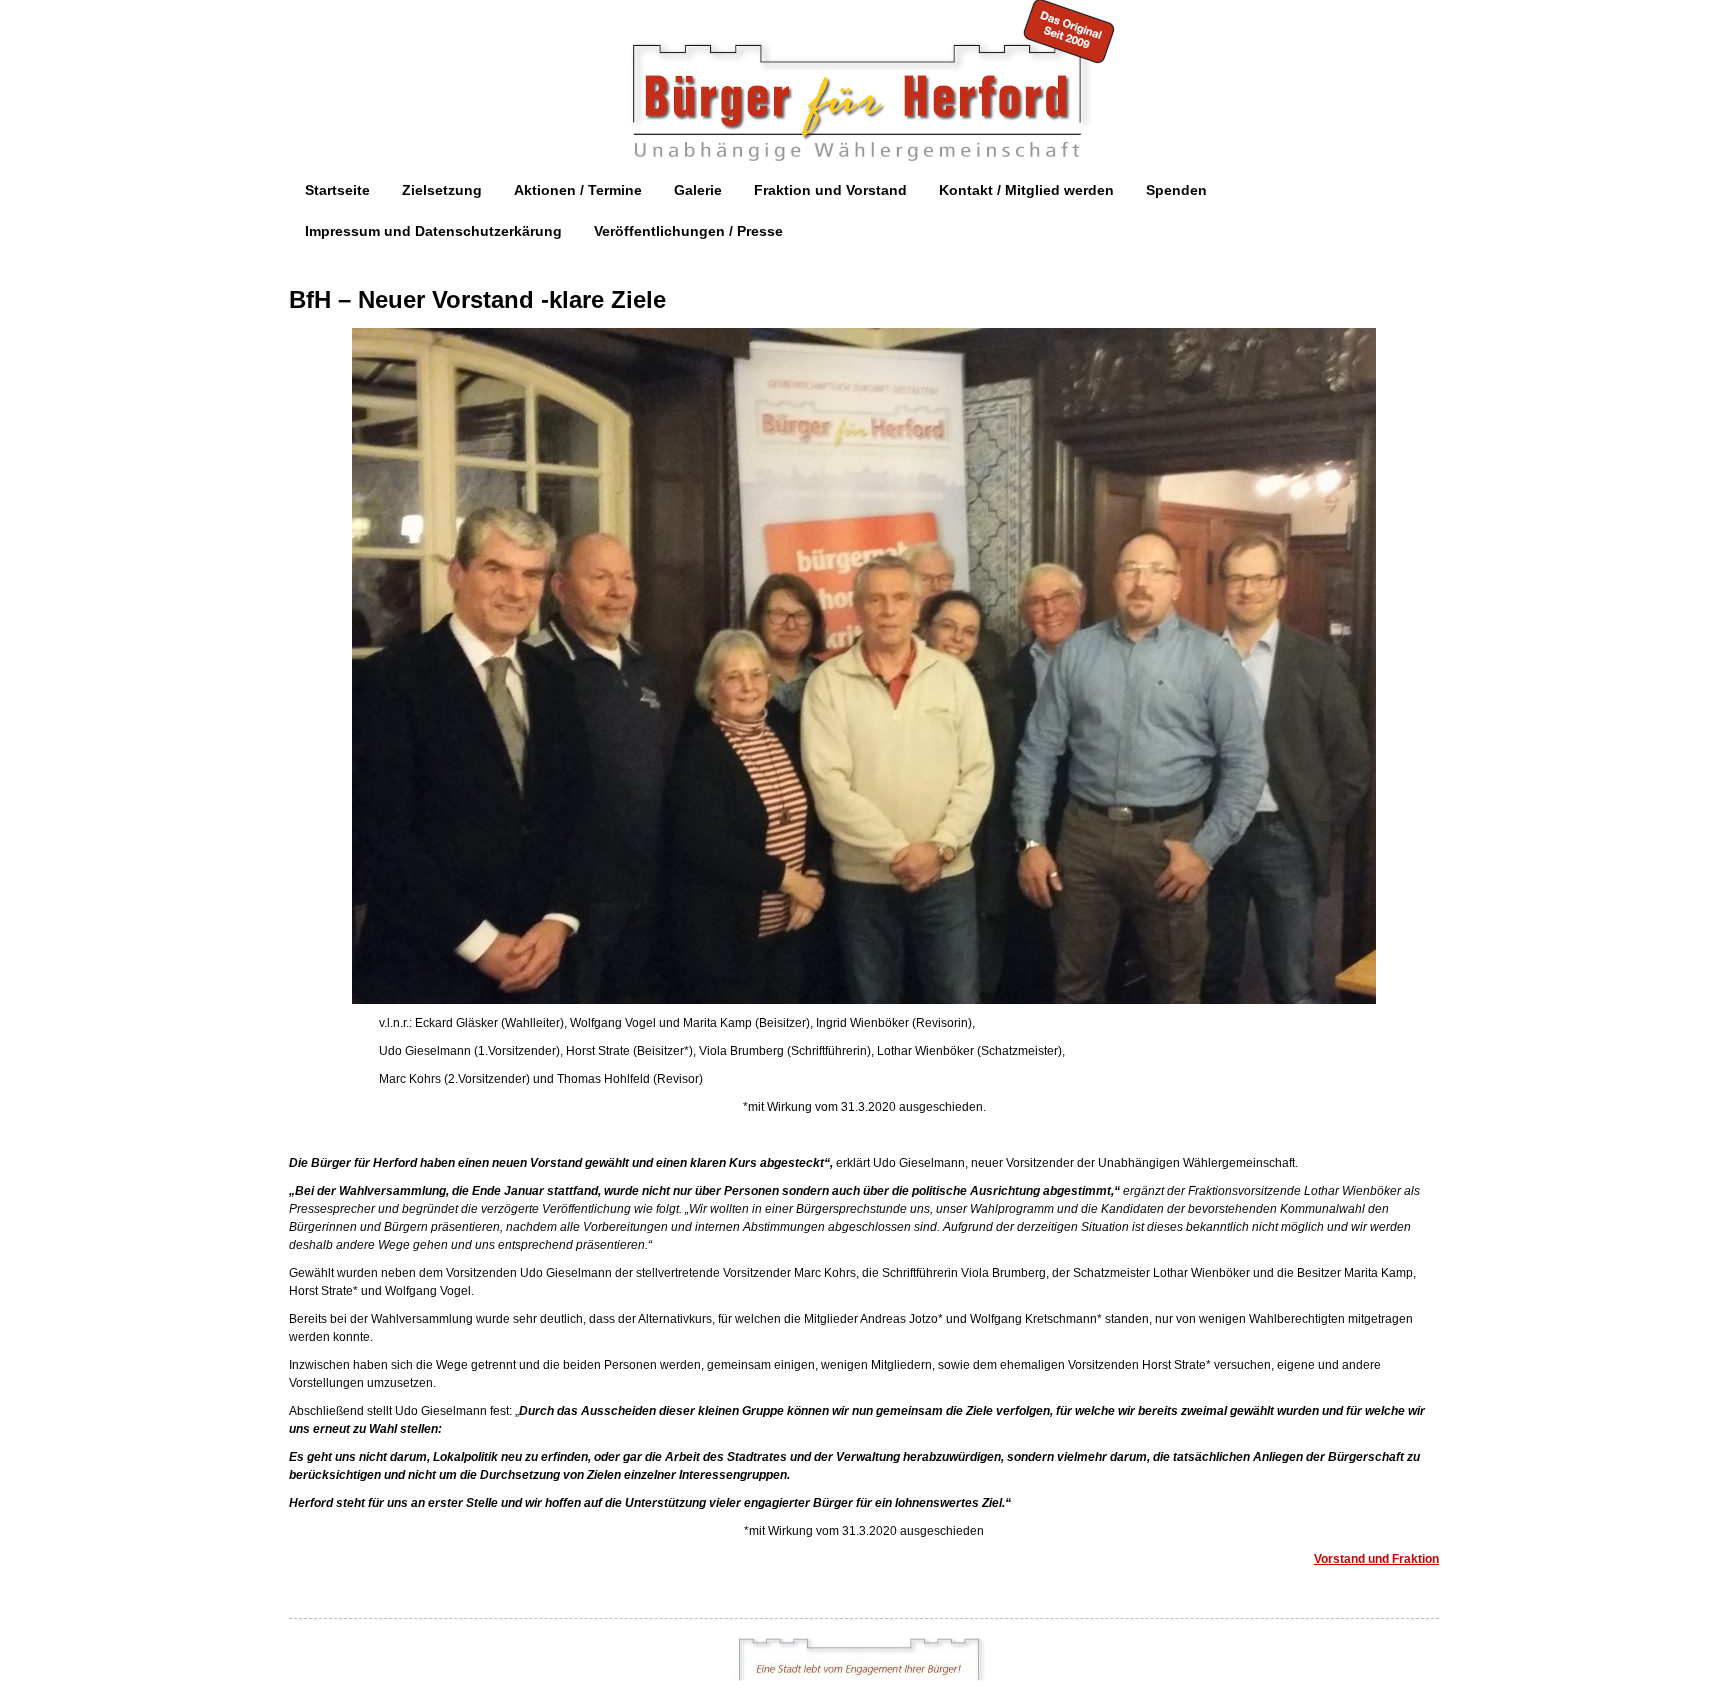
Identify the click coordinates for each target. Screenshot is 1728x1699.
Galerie (698, 190)
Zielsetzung (442, 190)
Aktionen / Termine (578, 190)
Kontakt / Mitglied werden (1026, 190)
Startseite (337, 190)
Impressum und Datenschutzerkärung (433, 231)
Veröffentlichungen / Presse (688, 231)
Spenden (1176, 190)
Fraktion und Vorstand (830, 190)
